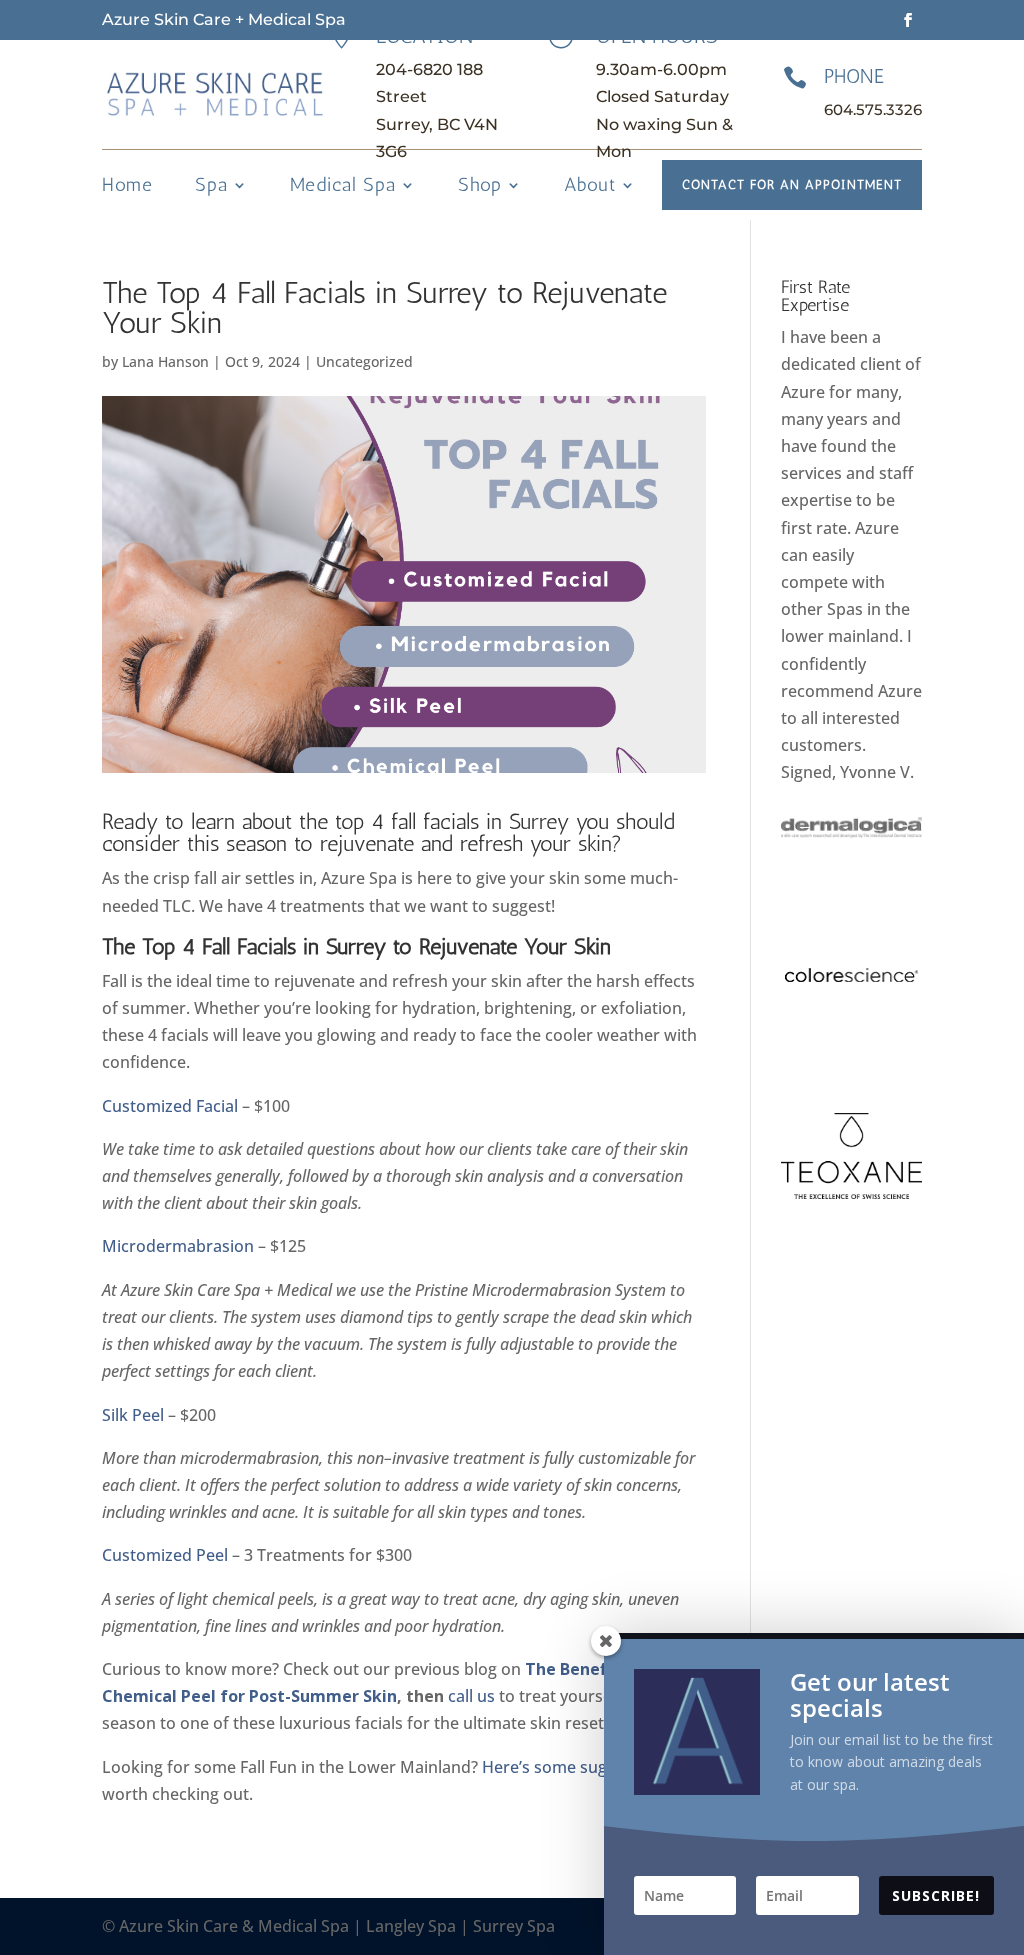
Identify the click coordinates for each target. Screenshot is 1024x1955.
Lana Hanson (165, 361)
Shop (480, 187)
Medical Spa (343, 187)
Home (127, 187)
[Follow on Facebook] (908, 20)
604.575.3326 (873, 109)
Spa (211, 187)
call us (471, 1696)
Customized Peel (165, 1555)
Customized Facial (170, 1106)
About (590, 187)
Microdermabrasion (178, 1246)
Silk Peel (133, 1415)
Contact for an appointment (792, 184)
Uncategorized (364, 361)
